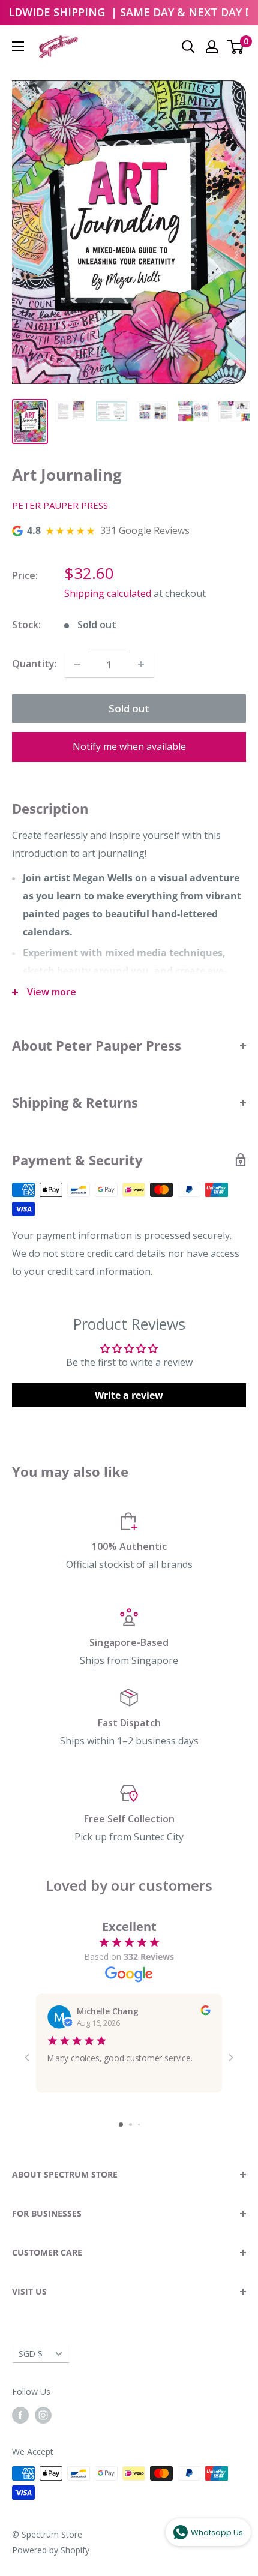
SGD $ (31, 2354)
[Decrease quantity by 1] (77, 664)
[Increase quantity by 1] (141, 664)
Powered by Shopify (51, 2550)
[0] (236, 47)
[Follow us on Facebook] (20, 2415)
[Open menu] (18, 46)
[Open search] (188, 47)
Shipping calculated (108, 593)
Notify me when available (129, 746)
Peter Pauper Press (60, 505)
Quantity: (34, 664)
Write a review (129, 1395)
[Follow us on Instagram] (43, 2415)
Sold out (129, 708)
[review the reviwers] (205, 2012)
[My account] (212, 47)
